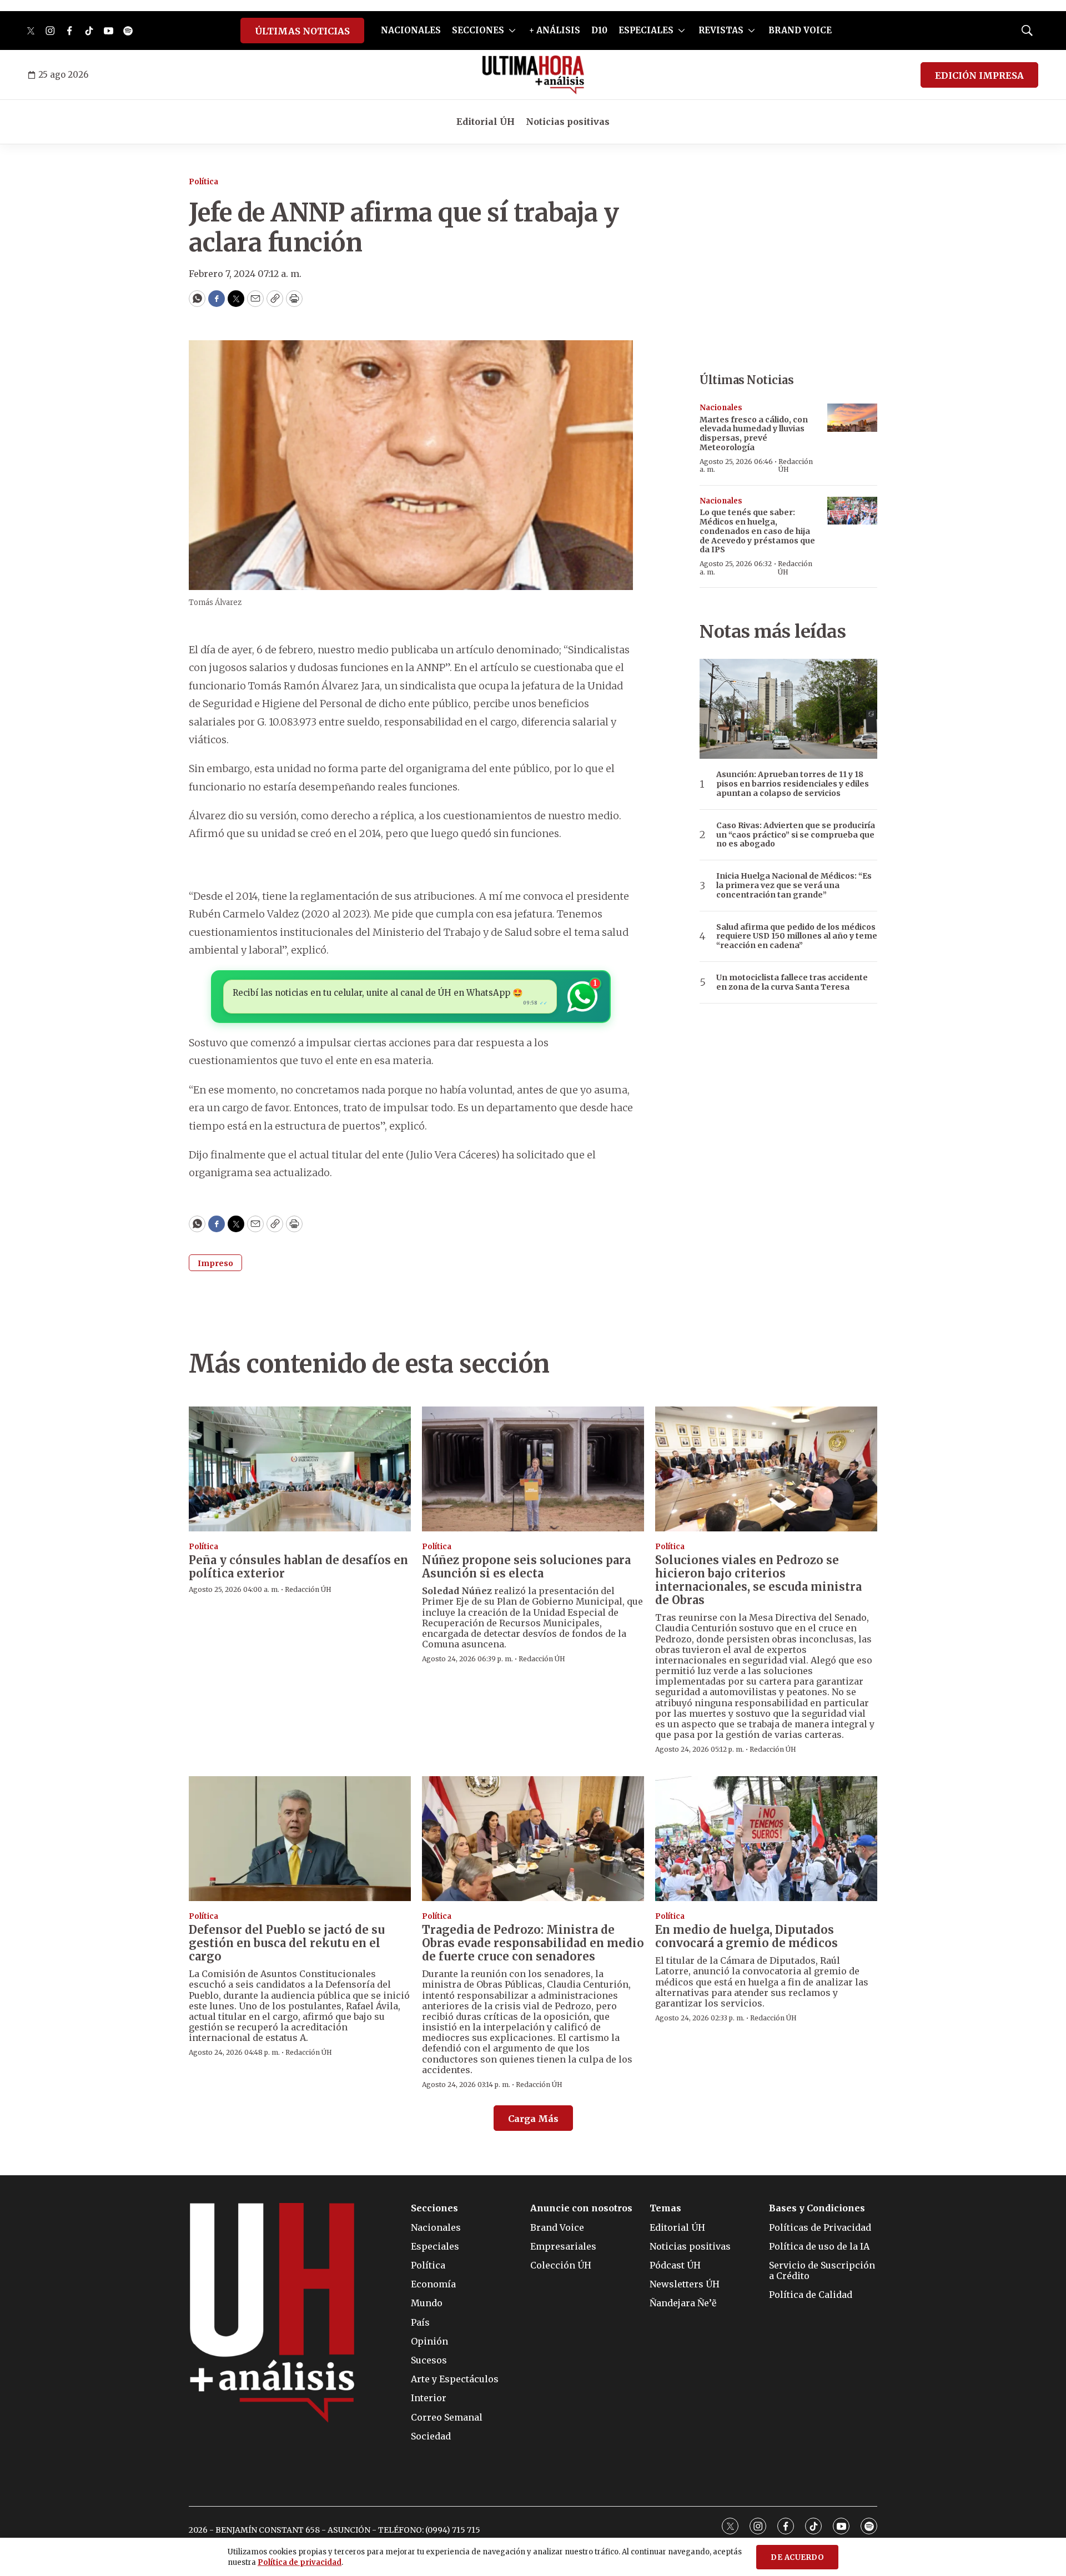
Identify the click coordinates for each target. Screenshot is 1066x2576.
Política (203, 182)
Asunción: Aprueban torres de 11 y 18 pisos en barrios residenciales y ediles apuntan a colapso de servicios (793, 784)
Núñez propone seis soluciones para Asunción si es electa (526, 1567)
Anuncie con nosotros (581, 2208)
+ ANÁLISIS (555, 30)
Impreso (215, 1263)
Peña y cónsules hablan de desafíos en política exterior (298, 1567)
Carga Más (533, 2119)
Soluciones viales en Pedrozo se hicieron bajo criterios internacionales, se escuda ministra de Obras (758, 1580)
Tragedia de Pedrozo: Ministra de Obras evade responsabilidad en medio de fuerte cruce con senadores (533, 1943)
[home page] (533, 75)
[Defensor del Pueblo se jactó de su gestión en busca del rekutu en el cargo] (300, 1839)
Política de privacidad (300, 2562)
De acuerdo (797, 2557)
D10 (599, 30)
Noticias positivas (568, 122)
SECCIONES (478, 30)
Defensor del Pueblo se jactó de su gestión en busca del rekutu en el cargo (287, 1943)
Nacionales (721, 408)
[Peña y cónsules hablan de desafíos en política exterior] (300, 1469)
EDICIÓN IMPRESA (979, 75)
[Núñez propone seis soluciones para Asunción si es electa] (533, 1469)
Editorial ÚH (486, 122)
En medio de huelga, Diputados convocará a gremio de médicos (746, 1936)
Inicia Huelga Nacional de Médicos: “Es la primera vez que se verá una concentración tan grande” (794, 885)
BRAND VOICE (800, 30)
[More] (512, 31)
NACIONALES (411, 30)
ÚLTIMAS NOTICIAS (302, 31)
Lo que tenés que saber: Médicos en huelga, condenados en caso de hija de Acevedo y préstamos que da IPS (757, 531)
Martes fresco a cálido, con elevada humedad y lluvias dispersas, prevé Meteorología (754, 433)
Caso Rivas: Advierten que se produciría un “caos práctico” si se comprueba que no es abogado (796, 835)
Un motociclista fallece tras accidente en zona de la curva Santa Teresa (792, 982)
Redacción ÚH (796, 465)
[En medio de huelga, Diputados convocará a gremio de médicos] (766, 1839)
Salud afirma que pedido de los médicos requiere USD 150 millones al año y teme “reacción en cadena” (797, 936)
